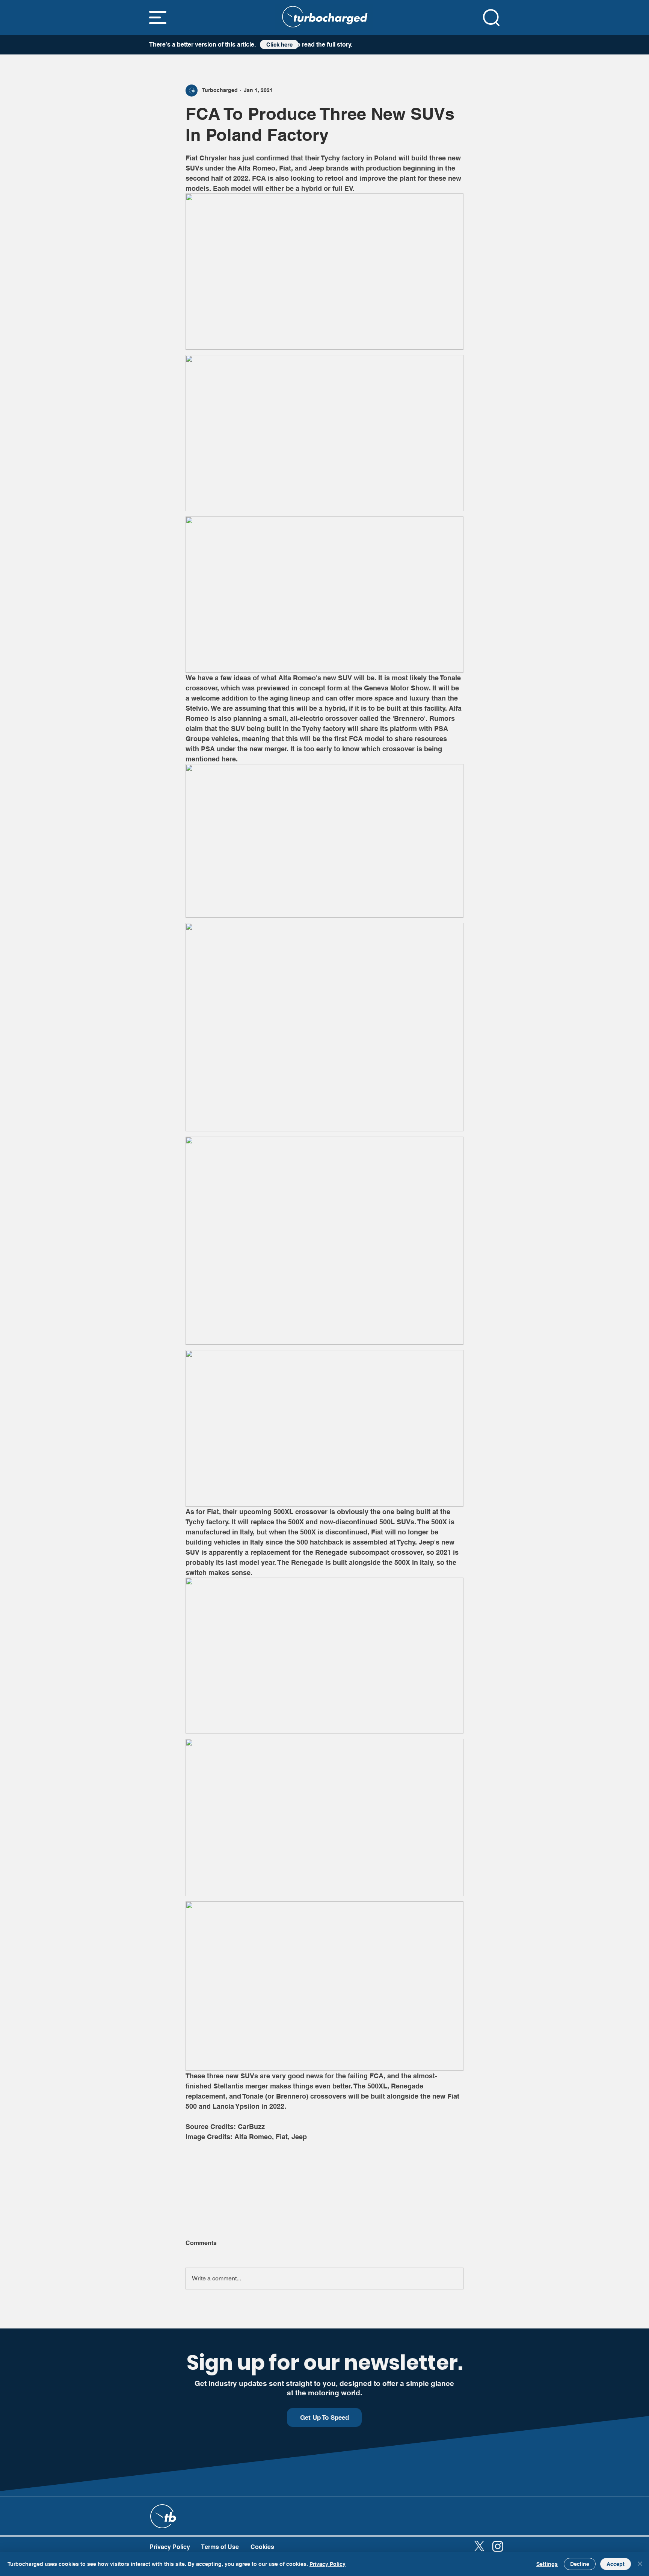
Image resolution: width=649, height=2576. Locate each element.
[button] (158, 17)
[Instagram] (498, 2546)
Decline (580, 2564)
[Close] (640, 2564)
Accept (616, 2564)
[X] (479, 2546)
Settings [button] (547, 2564)
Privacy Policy (328, 2564)
